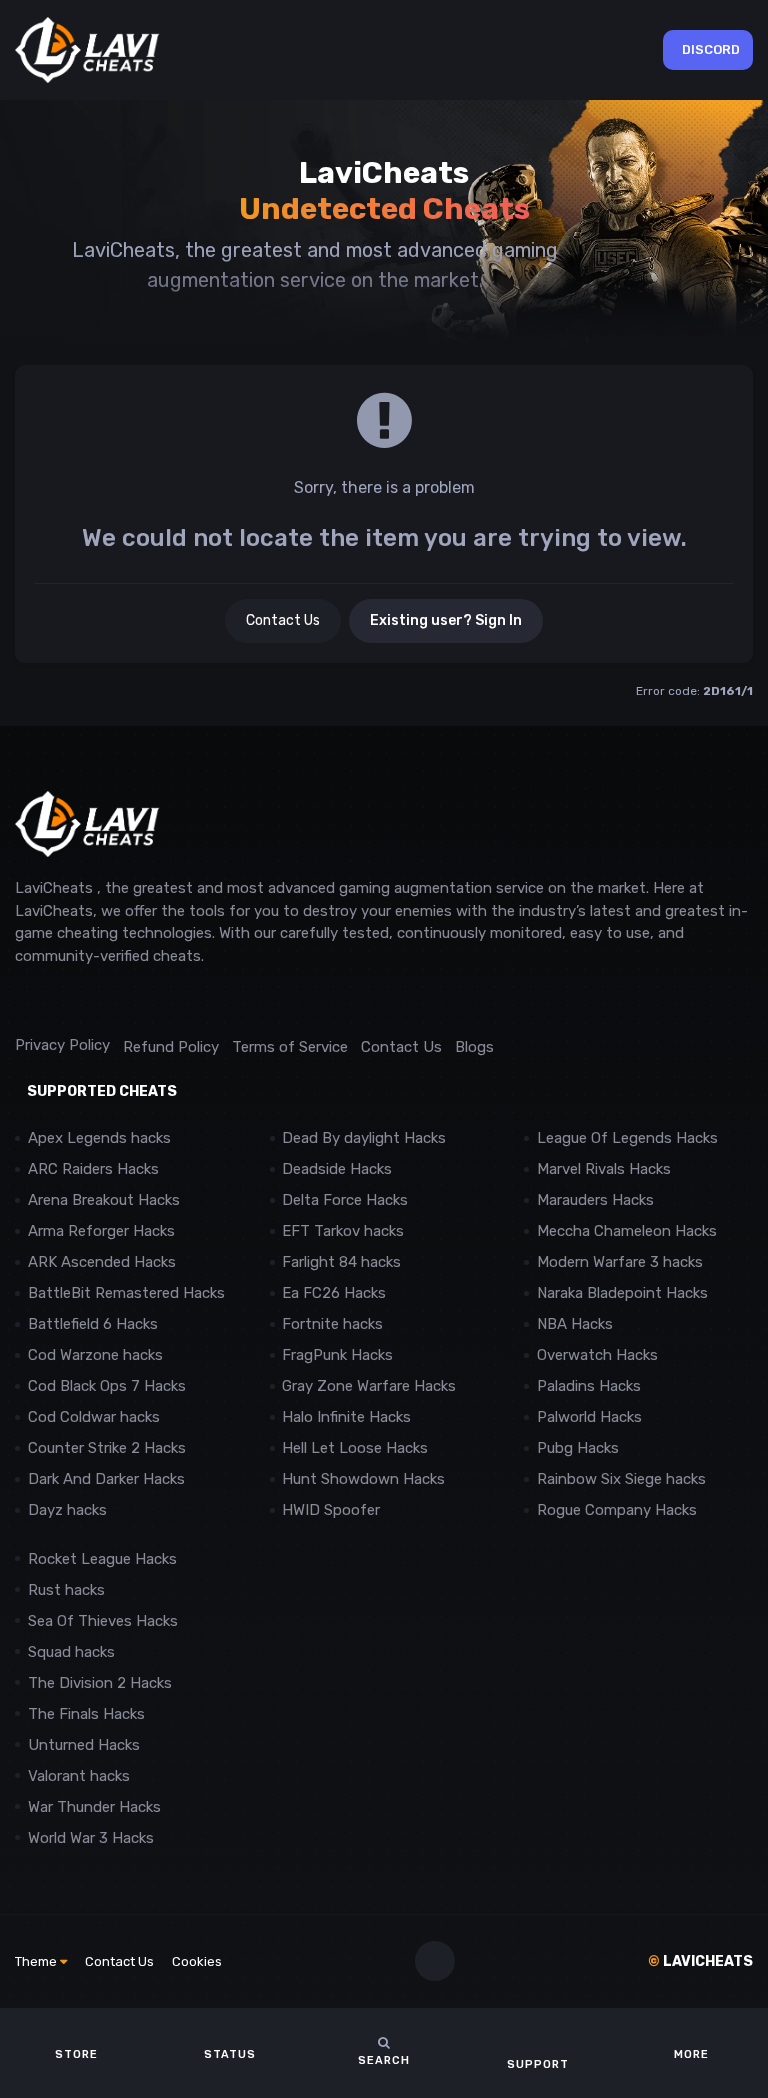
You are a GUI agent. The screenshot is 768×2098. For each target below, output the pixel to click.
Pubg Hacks (578, 1448)
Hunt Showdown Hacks (363, 1479)
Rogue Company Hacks (617, 1510)
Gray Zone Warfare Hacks (369, 1386)
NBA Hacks (575, 1324)
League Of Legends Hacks (627, 1138)
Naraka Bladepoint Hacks (622, 1293)
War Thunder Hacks (94, 1807)
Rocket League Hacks (102, 1559)
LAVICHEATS (700, 1961)
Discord (711, 49)
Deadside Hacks (337, 1169)
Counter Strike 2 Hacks (107, 1448)
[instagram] (69, 1000)
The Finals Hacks (86, 1714)
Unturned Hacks (84, 1745)
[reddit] (24, 1000)
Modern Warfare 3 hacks (620, 1262)
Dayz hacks (67, 1510)
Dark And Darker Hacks (106, 1479)
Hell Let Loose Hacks (355, 1448)
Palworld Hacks (589, 1417)
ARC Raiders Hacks (93, 1169)
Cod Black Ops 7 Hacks (107, 1386)
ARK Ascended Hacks (102, 1262)
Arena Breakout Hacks (104, 1200)
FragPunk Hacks (337, 1355)
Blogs (474, 1047)
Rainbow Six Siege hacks (621, 1479)
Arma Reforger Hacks (101, 1231)
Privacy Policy (62, 1045)
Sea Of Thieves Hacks (103, 1621)
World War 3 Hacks (91, 1838)
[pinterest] (114, 1000)
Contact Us (283, 620)
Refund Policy (171, 1047)
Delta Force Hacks (345, 1200)
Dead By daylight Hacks (364, 1138)
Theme (37, 1961)
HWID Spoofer (333, 1510)
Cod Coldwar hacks (94, 1417)
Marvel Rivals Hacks (604, 1169)
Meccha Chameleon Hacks (627, 1231)
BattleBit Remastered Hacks (126, 1293)
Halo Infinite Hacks (346, 1417)
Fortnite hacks (332, 1324)
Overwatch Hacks (597, 1355)
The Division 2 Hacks (100, 1683)
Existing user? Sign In (446, 620)
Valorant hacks (79, 1776)
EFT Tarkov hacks (343, 1231)
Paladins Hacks (589, 1386)
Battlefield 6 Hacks (93, 1324)
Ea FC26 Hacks (334, 1293)
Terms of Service (290, 1047)
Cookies (197, 1961)
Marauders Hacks (595, 1200)
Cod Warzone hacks (95, 1355)
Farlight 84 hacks (341, 1262)
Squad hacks (71, 1652)
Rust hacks (66, 1590)
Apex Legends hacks (99, 1138)
